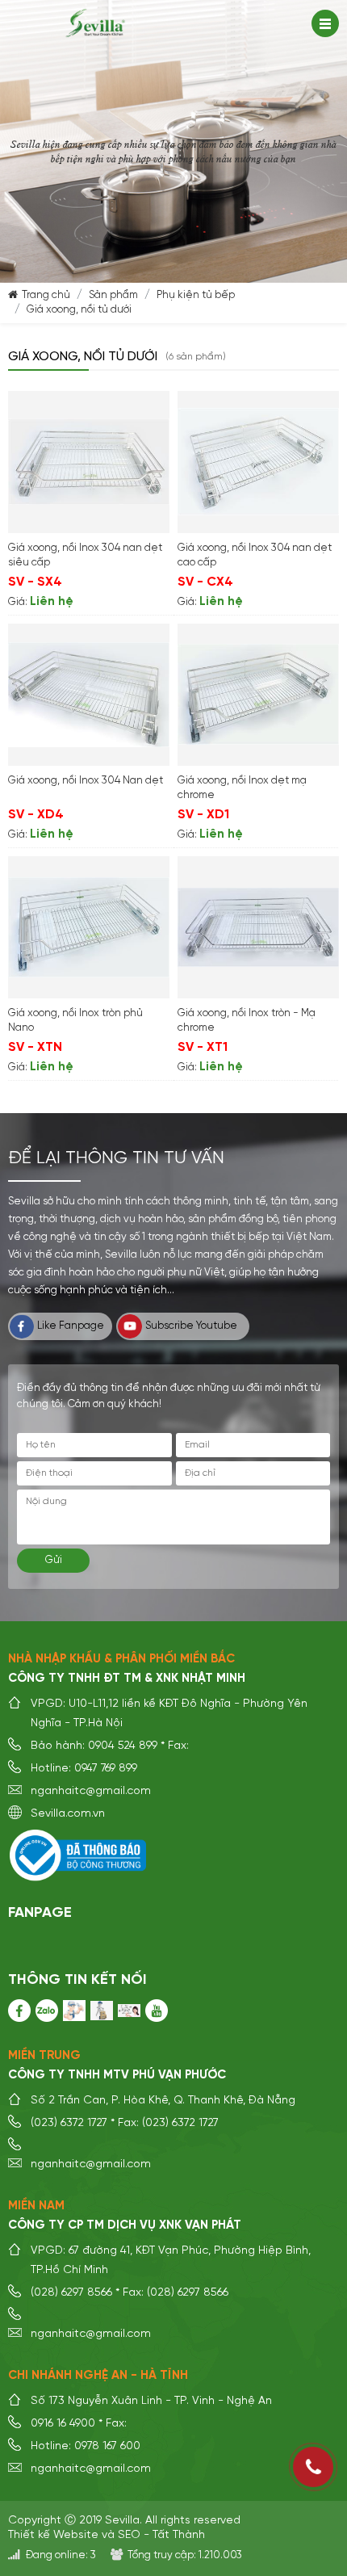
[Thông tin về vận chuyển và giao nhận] (102, 2011)
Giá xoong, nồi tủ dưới (79, 310)
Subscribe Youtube (191, 1326)
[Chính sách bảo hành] (74, 2011)
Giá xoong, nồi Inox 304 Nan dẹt (86, 781)
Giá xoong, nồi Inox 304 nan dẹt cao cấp (255, 555)
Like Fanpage (71, 1326)
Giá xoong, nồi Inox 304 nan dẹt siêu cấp (85, 555)
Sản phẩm (113, 295)
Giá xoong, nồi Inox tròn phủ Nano (75, 1021)
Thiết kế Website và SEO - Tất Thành (107, 2535)
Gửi (54, 1560)
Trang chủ (46, 295)
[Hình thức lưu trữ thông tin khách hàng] (129, 2011)
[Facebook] (19, 2011)
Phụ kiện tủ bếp (196, 295)
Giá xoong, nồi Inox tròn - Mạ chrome (247, 1021)
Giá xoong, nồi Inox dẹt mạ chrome (242, 788)
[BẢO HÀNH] (47, 2011)
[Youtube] (157, 2011)
